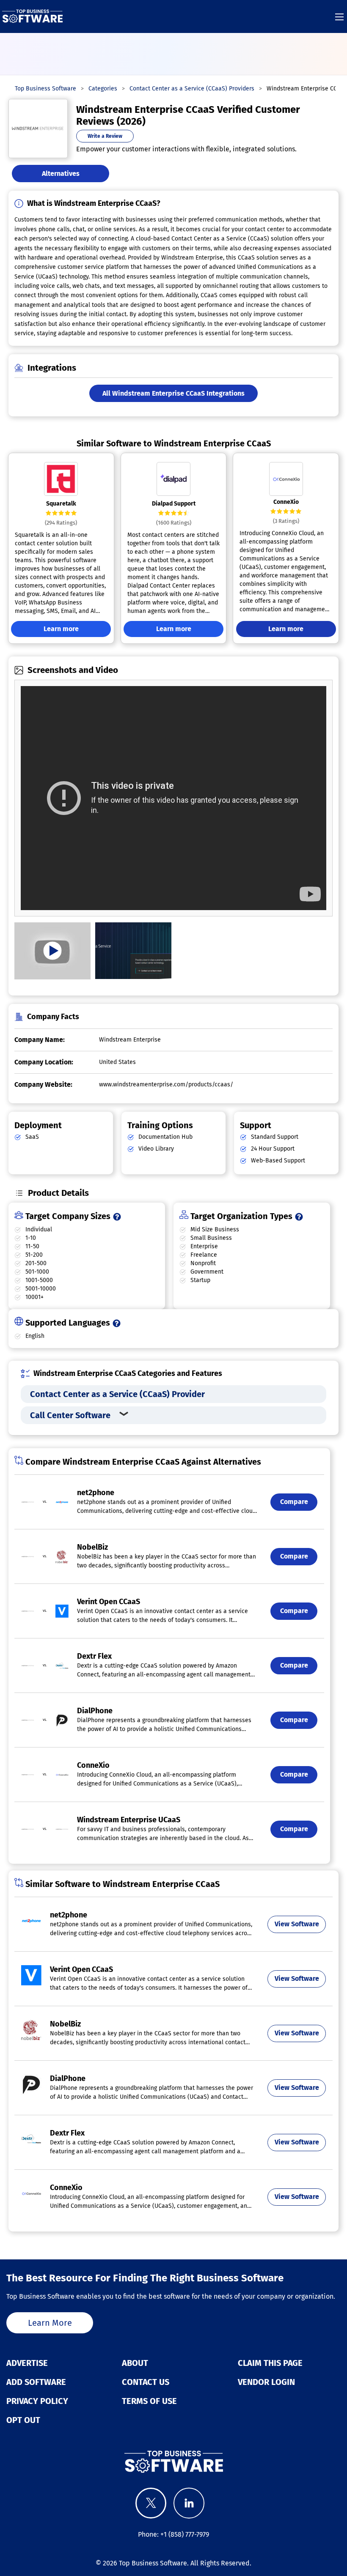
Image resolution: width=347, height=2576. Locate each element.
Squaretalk (61, 504)
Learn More (50, 2323)
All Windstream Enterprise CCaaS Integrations (173, 393)
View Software (297, 1924)
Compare (294, 1502)
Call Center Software (70, 1415)
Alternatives (61, 174)
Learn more (61, 629)
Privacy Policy (37, 2401)
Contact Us (146, 2382)
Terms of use (149, 2401)
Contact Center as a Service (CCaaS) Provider (117, 1394)
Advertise (27, 2363)
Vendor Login (266, 2382)
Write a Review (105, 136)
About (135, 2363)
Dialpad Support (174, 504)
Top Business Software (153, 2563)
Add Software (36, 2382)
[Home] (32, 16)
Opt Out (23, 2420)
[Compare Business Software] (173, 2461)
